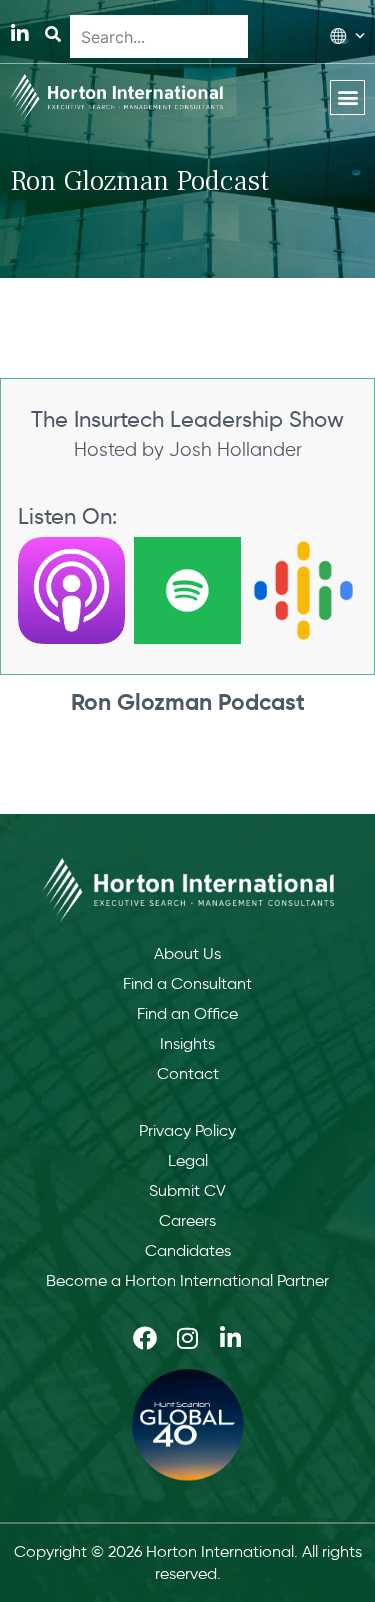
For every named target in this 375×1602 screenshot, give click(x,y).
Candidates (188, 1250)
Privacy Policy (187, 1130)
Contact (188, 1073)
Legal (188, 1160)
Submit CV (187, 1190)
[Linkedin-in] (20, 34)
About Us (187, 953)
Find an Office (187, 1013)
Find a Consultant (187, 983)
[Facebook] (145, 1338)
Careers (187, 1220)
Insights (187, 1043)
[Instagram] (188, 1338)
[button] (347, 97)
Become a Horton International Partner (187, 1280)
